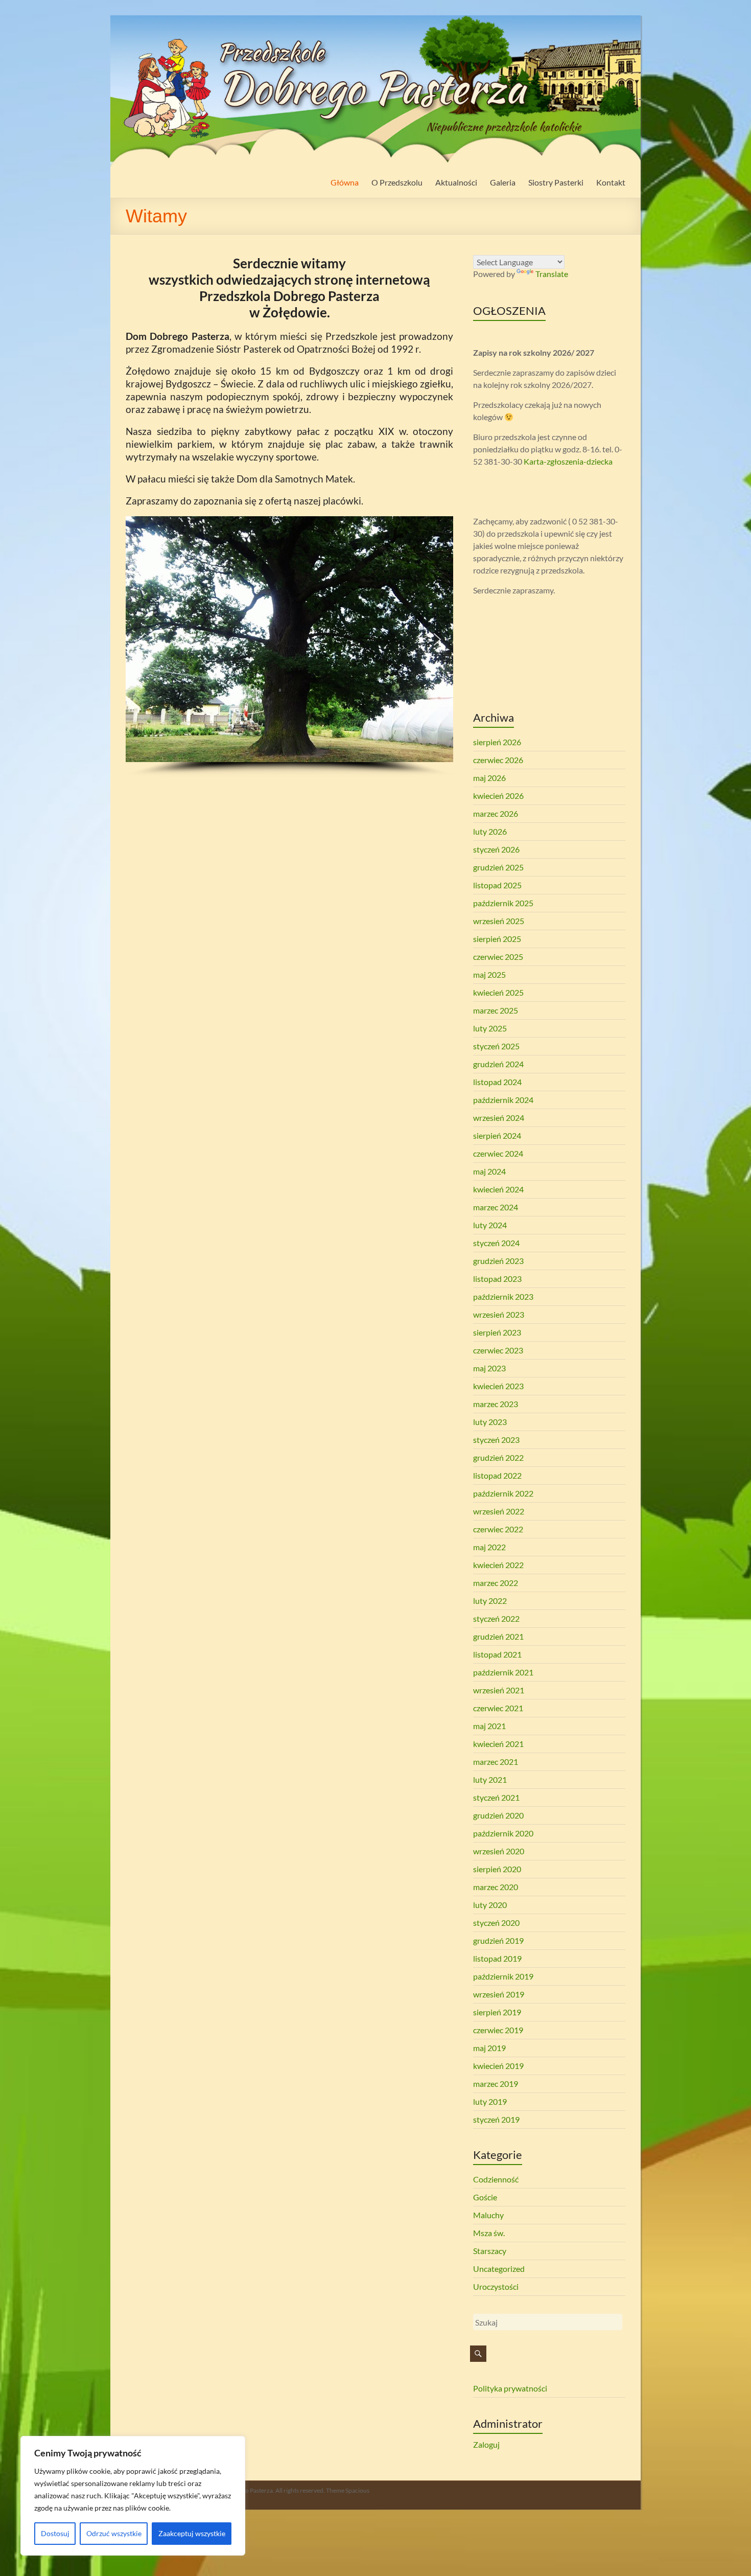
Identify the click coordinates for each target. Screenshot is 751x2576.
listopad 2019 (497, 1958)
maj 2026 (489, 778)
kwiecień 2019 (498, 2066)
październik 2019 (503, 1976)
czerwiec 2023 (498, 1350)
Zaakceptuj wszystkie (192, 2533)
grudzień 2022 (498, 1457)
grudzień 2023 (498, 1261)
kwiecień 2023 (498, 1386)
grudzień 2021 (498, 1636)
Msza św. (489, 2233)
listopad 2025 (497, 885)
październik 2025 (503, 903)
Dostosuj (55, 2533)
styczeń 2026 (496, 849)
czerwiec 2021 (498, 1708)
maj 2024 (489, 1171)
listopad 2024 (497, 1082)
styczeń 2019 (496, 2119)
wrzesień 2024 (499, 1118)
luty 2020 (490, 1905)
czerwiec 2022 (498, 1529)
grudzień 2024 (498, 1064)
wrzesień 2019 (499, 1994)
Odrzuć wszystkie (114, 2533)
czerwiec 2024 (498, 1153)
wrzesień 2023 (499, 1314)
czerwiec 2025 (498, 957)
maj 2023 (489, 1368)
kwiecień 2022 (498, 1565)
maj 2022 (489, 1547)
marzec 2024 (496, 1207)
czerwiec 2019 (498, 2030)
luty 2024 (490, 1225)
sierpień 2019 (497, 2012)
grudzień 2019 (498, 1940)
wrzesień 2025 (499, 921)
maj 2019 (489, 2048)
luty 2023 (490, 1422)
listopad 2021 (497, 1654)
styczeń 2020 (496, 1923)
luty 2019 (490, 2101)
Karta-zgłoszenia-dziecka (568, 461)
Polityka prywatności (510, 2388)
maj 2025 (489, 974)
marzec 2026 (496, 813)
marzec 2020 (496, 1887)
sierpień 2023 (497, 1332)
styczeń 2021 (496, 1797)
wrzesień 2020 (499, 1851)
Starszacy (490, 2251)
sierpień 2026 (497, 742)
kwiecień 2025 (498, 992)
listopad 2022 (497, 1475)
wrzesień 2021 (499, 1690)
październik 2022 (503, 1493)
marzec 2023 (496, 1404)
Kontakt (611, 182)
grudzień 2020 (498, 1815)
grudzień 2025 (498, 867)
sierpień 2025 (497, 939)
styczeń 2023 (496, 1440)
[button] (142, 639)
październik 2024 (503, 1100)
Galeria (503, 182)
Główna (345, 182)
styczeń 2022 (496, 1618)
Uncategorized (499, 2269)
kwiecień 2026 (498, 796)
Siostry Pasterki (556, 182)
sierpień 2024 (497, 1135)
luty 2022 (490, 1601)
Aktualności (456, 182)
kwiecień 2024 (498, 1189)
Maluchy (488, 2215)
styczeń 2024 (496, 1243)
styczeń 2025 (496, 1046)
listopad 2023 (497, 1279)
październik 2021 (503, 1672)
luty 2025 (490, 1028)
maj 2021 (489, 1726)
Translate (552, 274)
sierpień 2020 (497, 1869)
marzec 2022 (496, 1583)
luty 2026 (490, 831)
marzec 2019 (496, 2084)
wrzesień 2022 (499, 1511)
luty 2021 (490, 1779)
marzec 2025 (496, 1010)
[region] (133, 2496)
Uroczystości (496, 2286)
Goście (485, 2197)
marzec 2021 (496, 1762)
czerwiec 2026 (498, 760)
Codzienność (496, 2179)
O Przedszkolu (397, 182)
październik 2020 (503, 1833)
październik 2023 (503, 1296)
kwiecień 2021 (498, 1744)
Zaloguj (486, 2444)
